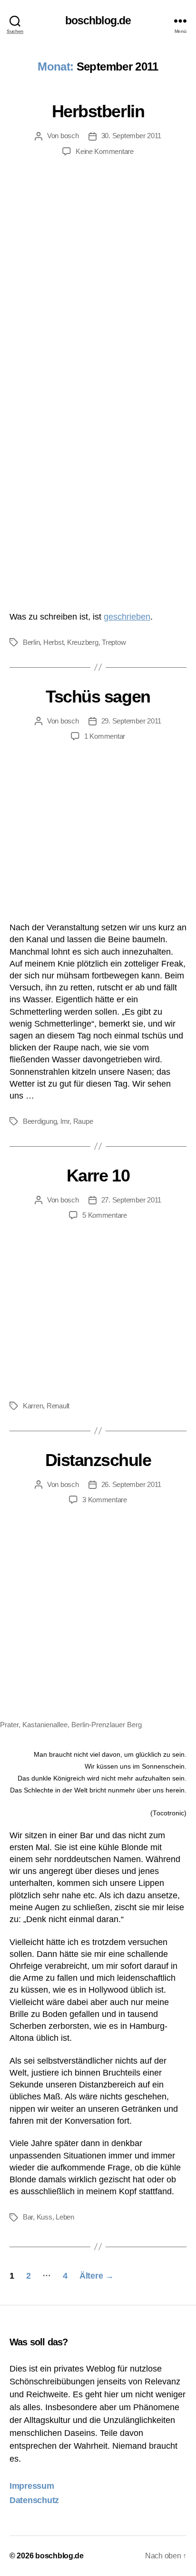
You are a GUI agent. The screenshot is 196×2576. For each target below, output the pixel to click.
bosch (70, 136)
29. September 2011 (131, 721)
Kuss (44, 2217)
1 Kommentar (105, 736)
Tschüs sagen (98, 697)
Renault (58, 1406)
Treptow (114, 642)
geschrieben (127, 617)
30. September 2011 (131, 136)
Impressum (32, 2486)
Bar (28, 2217)
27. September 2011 (131, 1200)
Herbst (53, 642)
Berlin (31, 642)
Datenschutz (34, 2500)
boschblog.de (98, 21)
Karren (33, 1406)
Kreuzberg (83, 642)
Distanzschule (98, 1460)
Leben (65, 2217)
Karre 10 (98, 1176)
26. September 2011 (131, 1484)
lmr (65, 1121)
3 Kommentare (105, 1500)
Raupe (83, 1121)
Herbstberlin (98, 111)
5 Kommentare (105, 1215)
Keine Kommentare (105, 151)
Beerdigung (40, 1121)
